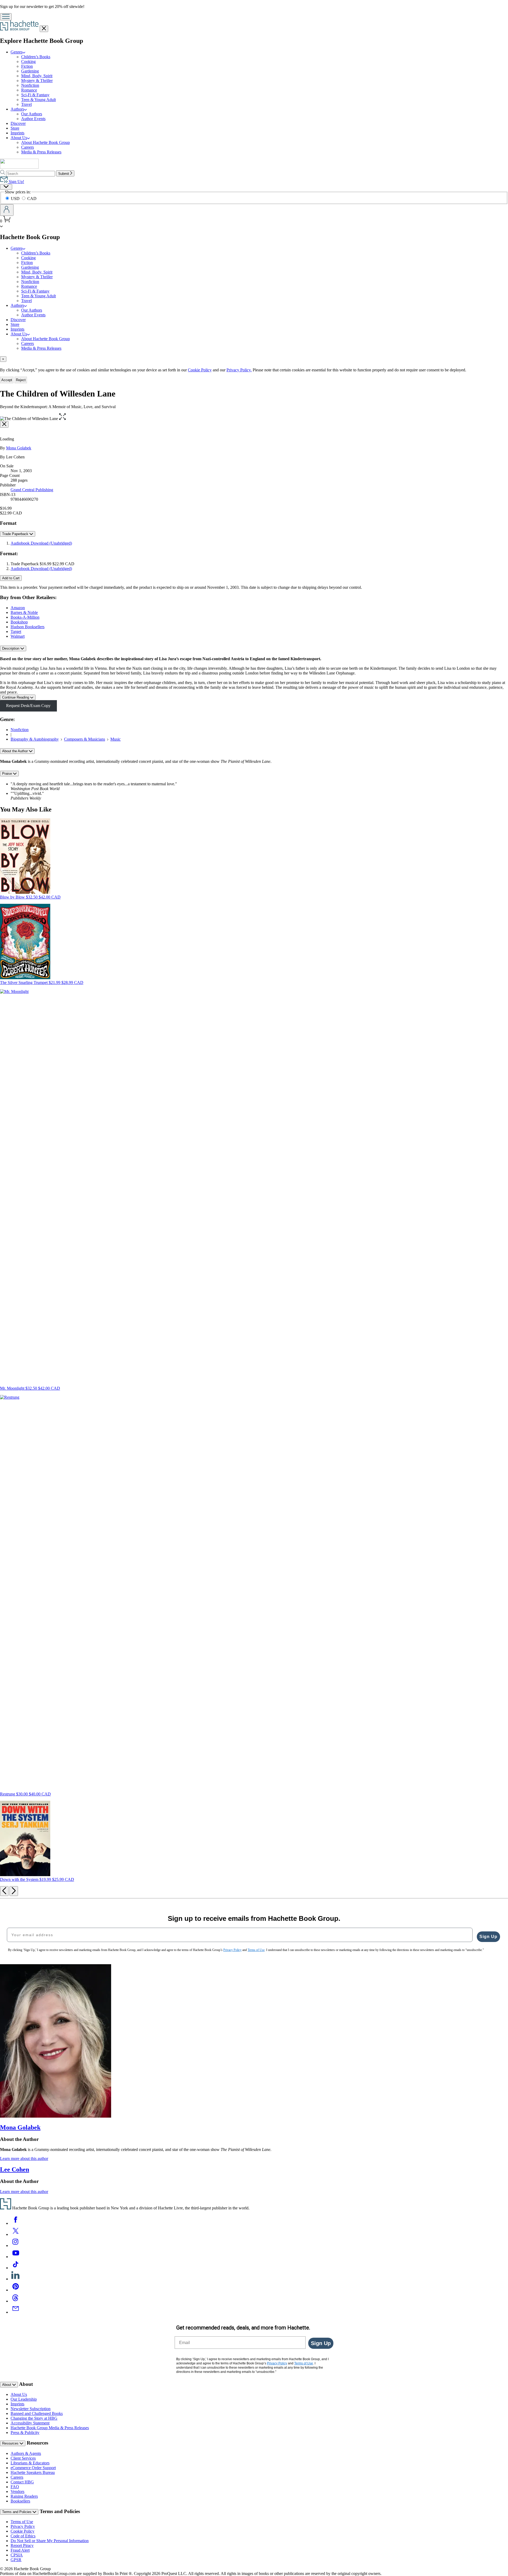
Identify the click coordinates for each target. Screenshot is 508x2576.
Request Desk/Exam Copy (28, 706)
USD (16, 199)
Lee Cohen (15, 2169)
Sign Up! (16, 182)
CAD (32, 199)
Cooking (28, 61)
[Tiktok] (16, 2268)
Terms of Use (22, 2522)
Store (15, 128)
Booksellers (20, 2501)
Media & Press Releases (41, 152)
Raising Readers (24, 2496)
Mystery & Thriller (37, 81)
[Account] (7, 210)
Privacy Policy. (239, 370)
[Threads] (16, 2301)
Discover (18, 123)
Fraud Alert (20, 2550)
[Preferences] (6, 187)
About (7, 2385)
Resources (11, 2443)
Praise (8, 774)
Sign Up (488, 1937)
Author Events (33, 119)
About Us (19, 2394)
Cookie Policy (200, 370)
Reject (21, 380)
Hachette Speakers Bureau (33, 2472)
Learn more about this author (24, 2158)
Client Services (23, 2458)
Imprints (17, 133)
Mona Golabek (19, 448)
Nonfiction (30, 85)
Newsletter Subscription (31, 2409)
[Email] (16, 2312)
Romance (29, 90)
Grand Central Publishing (32, 490)
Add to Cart (11, 578)
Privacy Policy (23, 2526)
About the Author (15, 751)
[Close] (4, 424)
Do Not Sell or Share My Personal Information (50, 2541)
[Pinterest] (16, 2290)
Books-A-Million (25, 617)
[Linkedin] (16, 2279)
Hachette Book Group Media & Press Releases (50, 2428)
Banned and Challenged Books (37, 2413)
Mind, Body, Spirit (37, 76)
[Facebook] (16, 2223)
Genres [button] (17, 52)
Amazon (18, 608)
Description (11, 648)
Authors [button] (17, 109)
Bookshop (19, 622)
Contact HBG (22, 2482)
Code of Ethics (23, 2536)
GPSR (16, 2560)
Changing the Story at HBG (34, 2418)
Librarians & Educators (30, 2463)
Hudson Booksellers (28, 627)
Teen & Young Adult (38, 100)
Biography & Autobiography (35, 739)
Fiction (27, 66)
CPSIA (17, 2555)
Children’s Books (36, 57)
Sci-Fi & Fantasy (35, 95)
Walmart (18, 636)
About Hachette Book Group (46, 142)
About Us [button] (19, 138)
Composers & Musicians (85, 739)
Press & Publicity (25, 2433)
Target (16, 632)
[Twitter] (16, 2234)
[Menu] (6, 17)
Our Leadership (24, 2399)
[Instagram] (16, 2246)
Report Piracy (22, 2545)
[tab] (254, 359)
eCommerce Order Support (33, 2468)
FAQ (15, 2487)
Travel (26, 104)
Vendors (17, 2491)
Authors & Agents (26, 2453)
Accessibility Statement (30, 2423)
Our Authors (32, 114)
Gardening (30, 71)
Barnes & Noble (24, 612)
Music (115, 739)
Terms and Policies (17, 2512)
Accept (7, 380)
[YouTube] (16, 2257)
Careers (28, 147)
